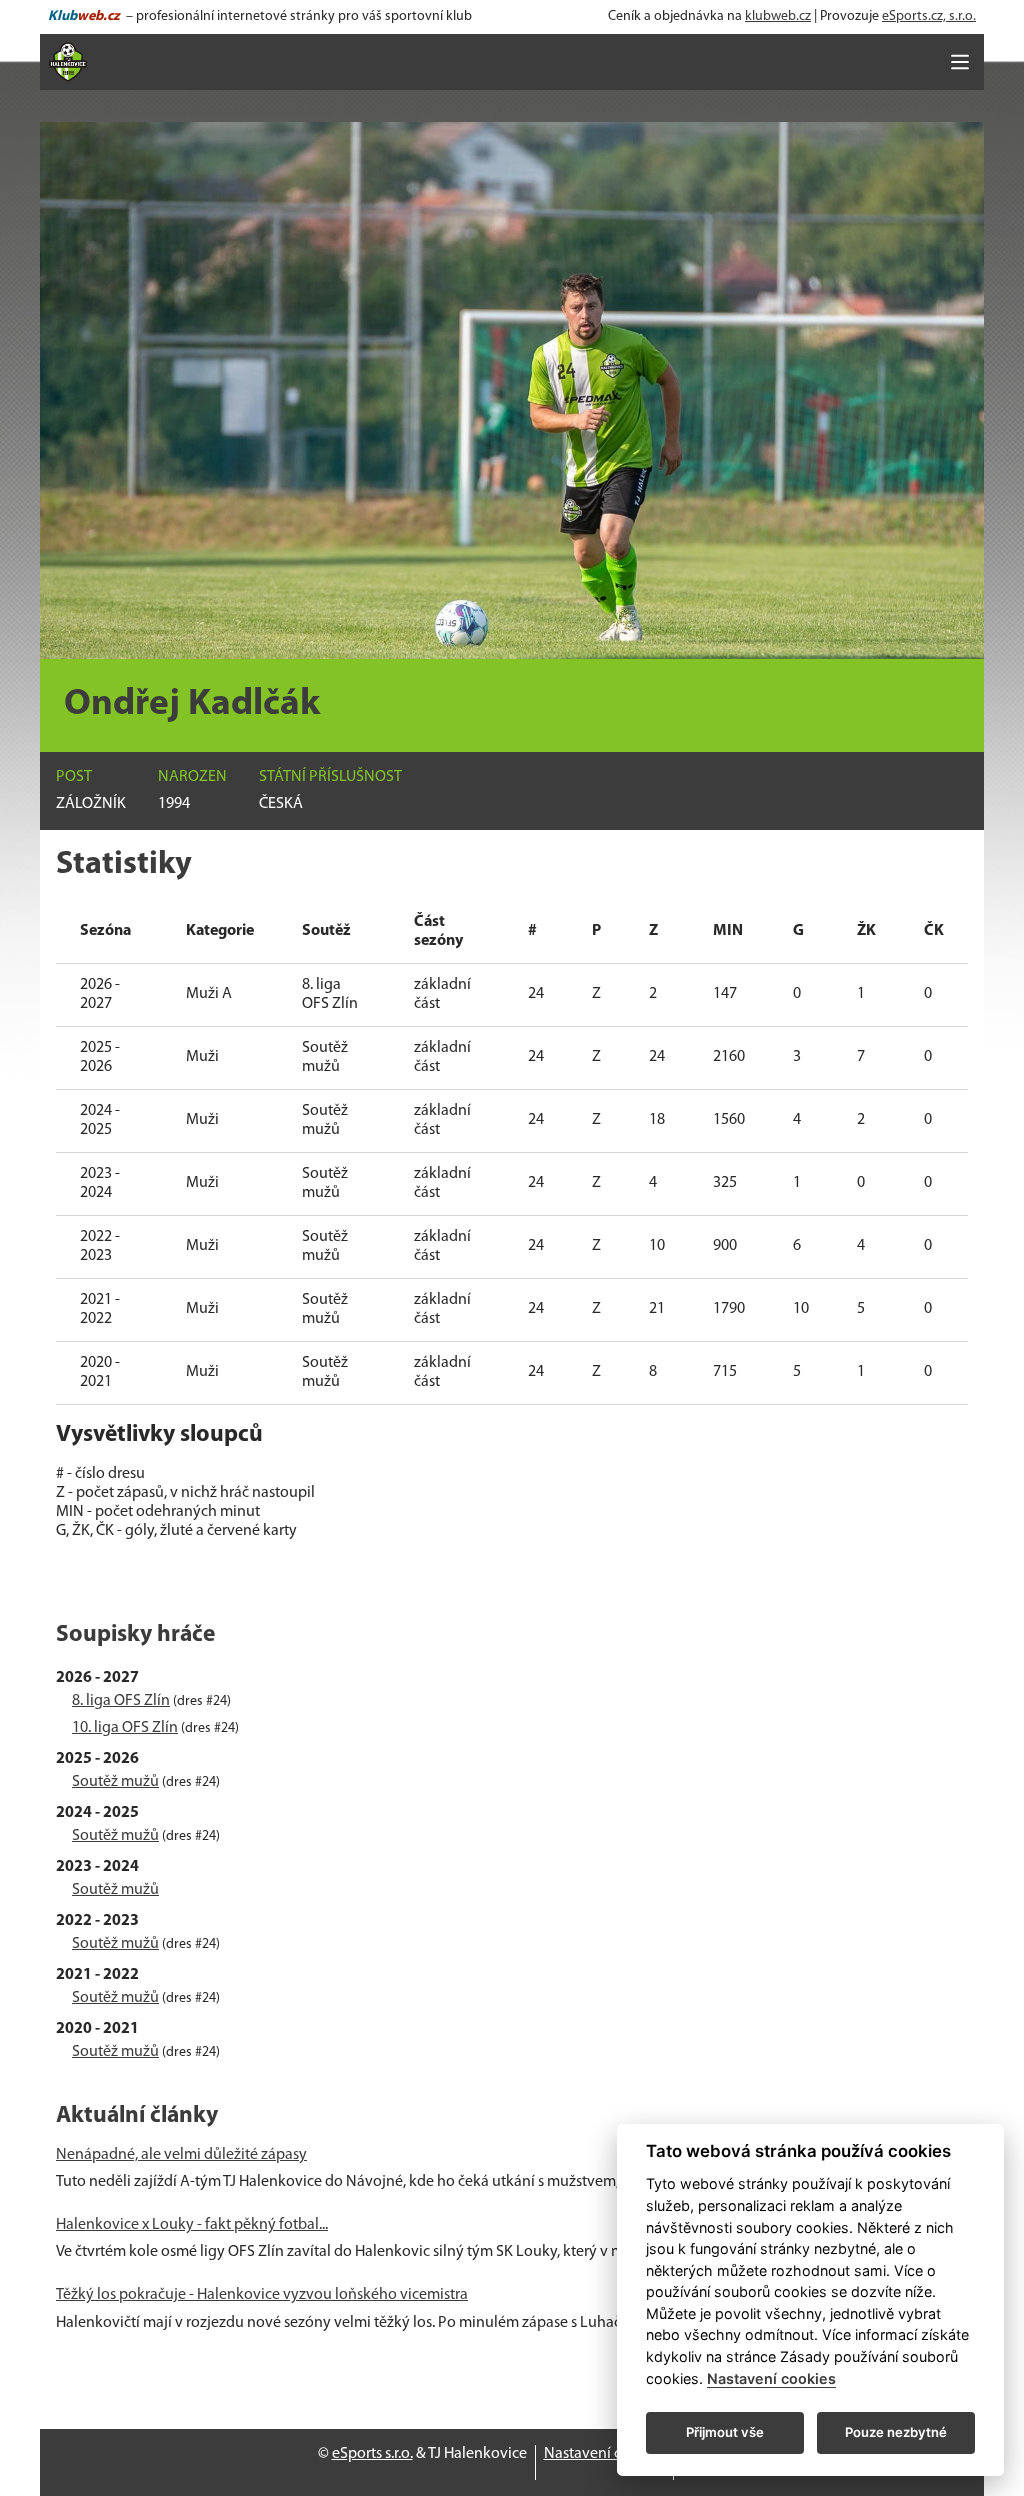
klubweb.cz (778, 16)
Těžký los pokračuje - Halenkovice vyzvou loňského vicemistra (262, 2295)
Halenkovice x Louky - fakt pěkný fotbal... (192, 2225)
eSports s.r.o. (372, 2454)
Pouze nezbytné (896, 2432)
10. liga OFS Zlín (125, 1728)
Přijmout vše (725, 2432)
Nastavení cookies (604, 2454)
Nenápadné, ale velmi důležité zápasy (181, 2155)
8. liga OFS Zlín (121, 1701)
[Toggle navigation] (960, 62)
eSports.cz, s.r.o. (929, 16)
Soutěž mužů (115, 1782)
